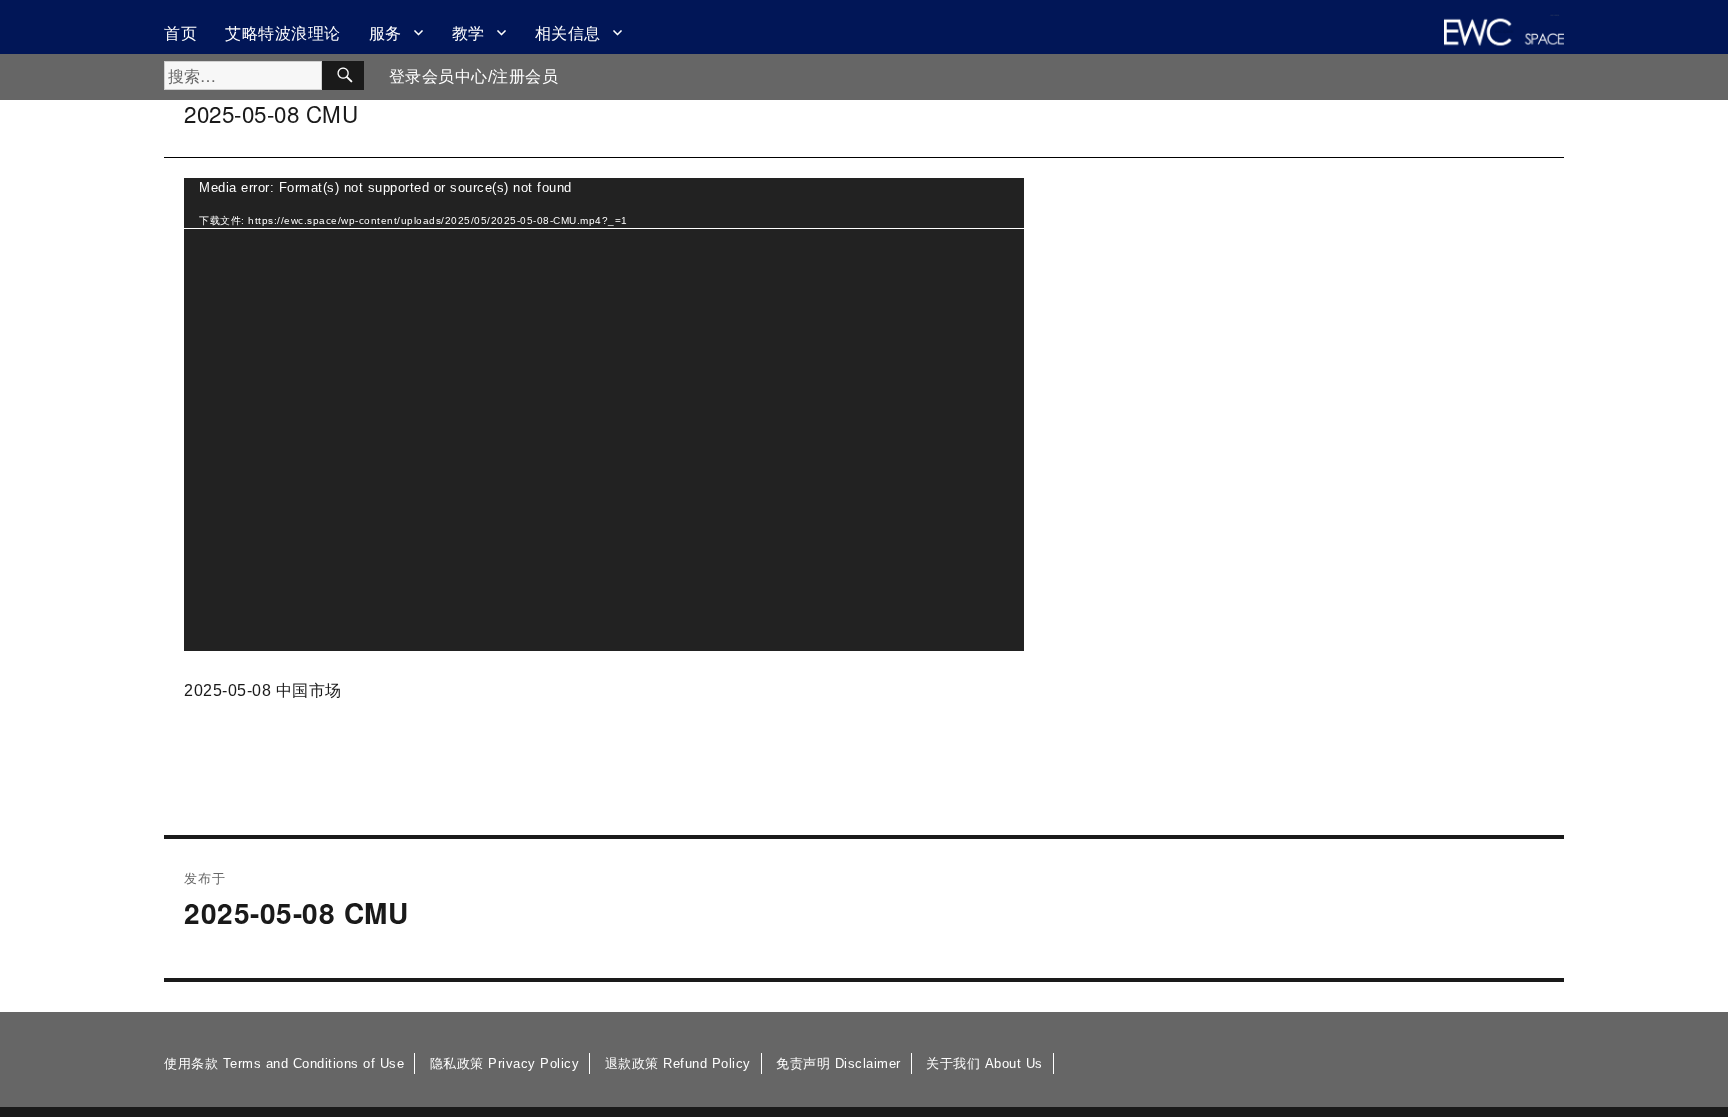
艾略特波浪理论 (283, 32)
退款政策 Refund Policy (678, 1063)
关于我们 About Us (984, 1063)
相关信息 (568, 32)
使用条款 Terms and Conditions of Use (284, 1063)
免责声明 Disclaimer (838, 1063)
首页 (180, 32)
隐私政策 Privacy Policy (505, 1063)
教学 (468, 32)
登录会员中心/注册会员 (474, 76)
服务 (385, 32)
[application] (604, 414)
